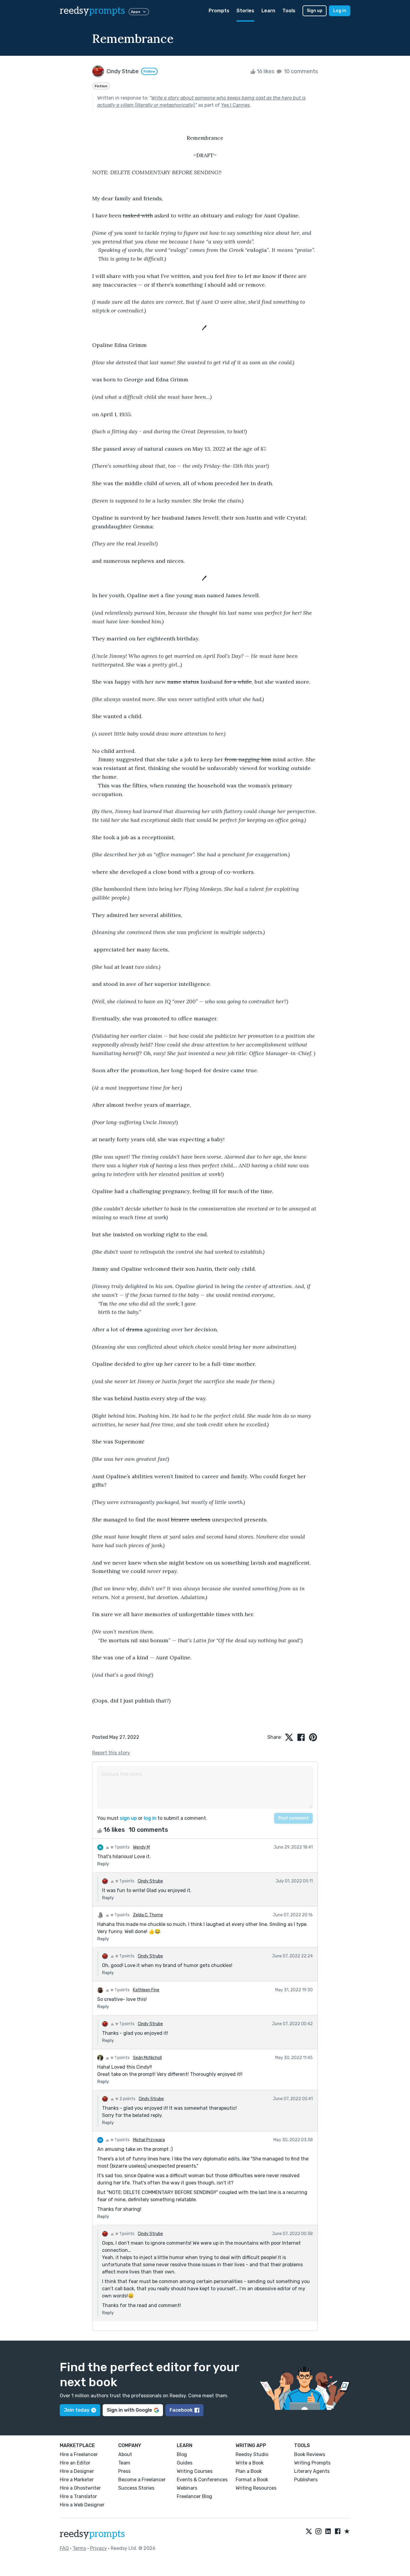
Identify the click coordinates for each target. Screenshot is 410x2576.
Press (124, 2471)
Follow (149, 71)
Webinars (187, 2488)
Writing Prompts (312, 2463)
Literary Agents (312, 2471)
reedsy (92, 11)
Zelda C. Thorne (148, 1915)
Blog (182, 2454)
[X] (309, 2532)
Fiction (101, 86)
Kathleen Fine (146, 1990)
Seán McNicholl (147, 2058)
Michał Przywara (149, 2140)
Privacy (98, 2548)
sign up (128, 1818)
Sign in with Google (130, 2410)
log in (150, 1818)
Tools (289, 11)
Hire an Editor (75, 2463)
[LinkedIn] (328, 2532)
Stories (245, 11)
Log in (340, 11)
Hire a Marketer (77, 2480)
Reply (103, 1864)
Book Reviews (310, 2454)
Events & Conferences (202, 2480)
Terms (79, 2548)
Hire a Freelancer (79, 2454)
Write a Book (250, 2463)
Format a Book (252, 2480)
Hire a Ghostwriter (80, 2488)
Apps (136, 12)
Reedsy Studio (252, 2454)
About (125, 2454)
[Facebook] (338, 2532)
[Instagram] (318, 2532)
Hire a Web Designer (82, 2505)
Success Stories (136, 2488)
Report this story (111, 1753)
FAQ (64, 2548)
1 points (122, 1847)
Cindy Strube (150, 1881)
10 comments (300, 71)
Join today (77, 2410)
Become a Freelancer (142, 2480)
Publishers (306, 2480)
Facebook (181, 2410)
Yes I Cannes (235, 105)
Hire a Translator (78, 2496)
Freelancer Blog (194, 2496)
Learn (268, 11)
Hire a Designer (77, 2471)
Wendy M (141, 1847)
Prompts (219, 11)
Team (124, 2463)
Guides (185, 2463)
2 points (127, 2099)
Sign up (315, 11)
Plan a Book (249, 2471)
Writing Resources (256, 2488)
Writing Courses (195, 2471)
